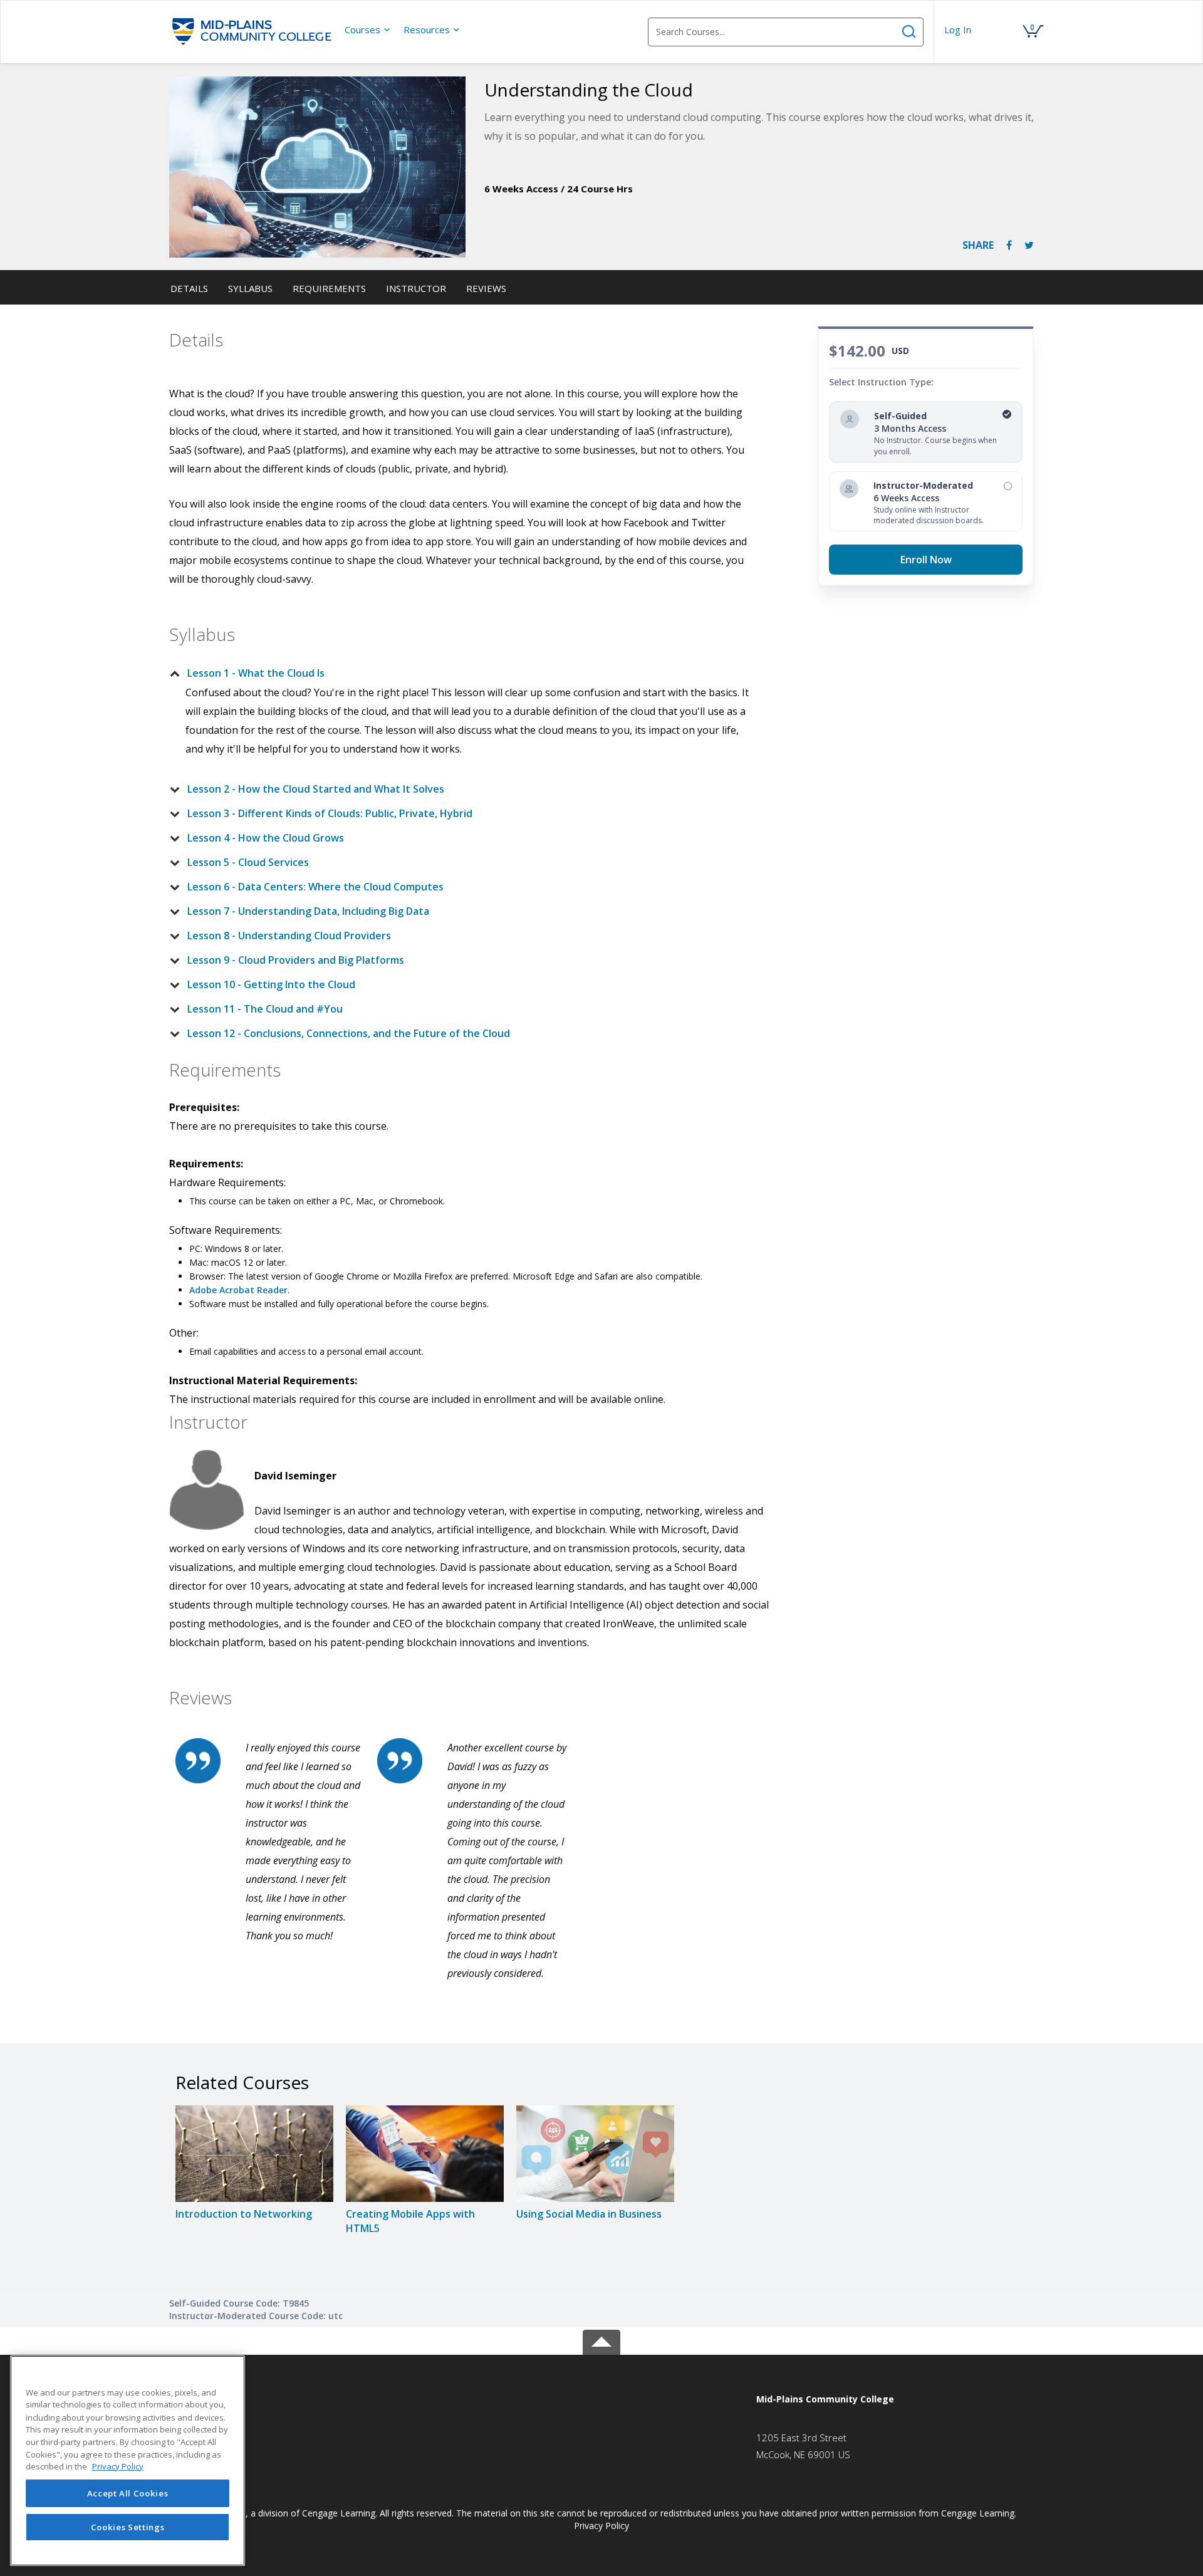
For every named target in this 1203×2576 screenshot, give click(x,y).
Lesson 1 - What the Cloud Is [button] (256, 673)
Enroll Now (926, 560)
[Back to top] (601, 2340)
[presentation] (368, 29)
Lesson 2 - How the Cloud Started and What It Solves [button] (316, 789)
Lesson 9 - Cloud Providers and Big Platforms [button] (296, 960)
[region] (128, 2461)
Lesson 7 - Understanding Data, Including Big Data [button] (308, 911)
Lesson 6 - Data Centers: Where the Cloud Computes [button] (315, 887)
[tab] (462, 673)
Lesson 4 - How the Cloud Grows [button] (266, 838)
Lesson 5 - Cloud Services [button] (248, 862)
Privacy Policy (601, 2526)
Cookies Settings (128, 2527)
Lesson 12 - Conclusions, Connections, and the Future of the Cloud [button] (349, 1033)
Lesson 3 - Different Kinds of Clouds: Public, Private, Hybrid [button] (330, 813)
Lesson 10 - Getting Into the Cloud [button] (271, 984)
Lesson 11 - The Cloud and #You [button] (265, 1009)
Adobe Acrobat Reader (238, 1290)
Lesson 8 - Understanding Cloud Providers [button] (289, 936)
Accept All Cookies (128, 2493)
